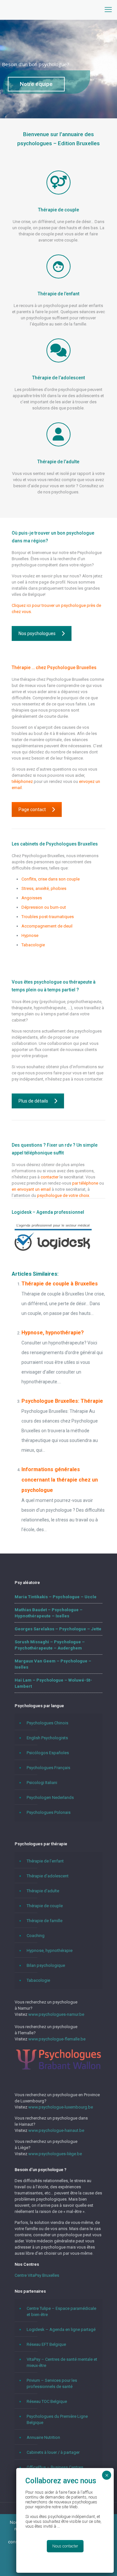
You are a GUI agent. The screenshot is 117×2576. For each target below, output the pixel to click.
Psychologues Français (48, 1768)
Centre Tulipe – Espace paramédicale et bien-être (61, 2311)
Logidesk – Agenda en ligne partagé (61, 2329)
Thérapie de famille (45, 1921)
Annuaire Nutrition (43, 2437)
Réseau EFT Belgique (46, 2344)
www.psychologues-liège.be (55, 2154)
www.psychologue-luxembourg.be (61, 2107)
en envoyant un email (31, 1189)
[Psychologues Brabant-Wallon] (58, 2069)
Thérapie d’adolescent (48, 1876)
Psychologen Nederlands (50, 1797)
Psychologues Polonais (49, 1812)
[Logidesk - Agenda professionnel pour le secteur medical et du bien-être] (53, 1252)
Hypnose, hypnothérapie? (53, 1333)
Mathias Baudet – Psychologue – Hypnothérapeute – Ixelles (49, 1613)
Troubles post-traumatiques (48, 917)
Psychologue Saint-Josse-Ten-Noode (56, 964)
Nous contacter (65, 2546)
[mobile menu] (108, 10)
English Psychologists (47, 1738)
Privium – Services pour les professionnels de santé (52, 2383)
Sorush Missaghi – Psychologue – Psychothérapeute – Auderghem (50, 1645)
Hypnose (30, 935)
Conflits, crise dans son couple (51, 879)
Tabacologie (33, 945)
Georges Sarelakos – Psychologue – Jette (58, 1629)
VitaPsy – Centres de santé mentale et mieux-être (62, 2362)
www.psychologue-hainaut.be (56, 2130)
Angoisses (32, 898)
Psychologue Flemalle (42, 954)
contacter (50, 1177)
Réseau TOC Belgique (47, 2401)
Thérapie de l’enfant (45, 1861)
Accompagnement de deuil (47, 926)
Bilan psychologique (46, 1965)
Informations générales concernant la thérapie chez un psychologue (60, 1480)
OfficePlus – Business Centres (55, 2467)
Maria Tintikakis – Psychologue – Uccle (56, 1597)
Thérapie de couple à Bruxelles (60, 1284)
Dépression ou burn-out (44, 907)
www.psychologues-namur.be (56, 2014)
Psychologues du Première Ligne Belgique (57, 2419)
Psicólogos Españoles (48, 1753)
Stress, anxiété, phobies (44, 888)
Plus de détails (33, 1101)
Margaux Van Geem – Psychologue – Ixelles (53, 1664)
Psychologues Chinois (47, 1723)
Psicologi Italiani (42, 1783)
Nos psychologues (37, 633)
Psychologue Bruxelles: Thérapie (62, 1401)
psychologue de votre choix (63, 1195)
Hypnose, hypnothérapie (50, 1950)
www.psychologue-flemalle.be (57, 2039)
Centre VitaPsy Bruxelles (37, 2275)
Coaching (36, 1936)
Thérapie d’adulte (43, 1891)
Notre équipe (36, 84)
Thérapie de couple (45, 1906)
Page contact (32, 809)
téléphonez (23, 781)
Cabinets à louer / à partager (53, 2452)
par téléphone (85, 1183)
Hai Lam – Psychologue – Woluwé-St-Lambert (53, 1683)
